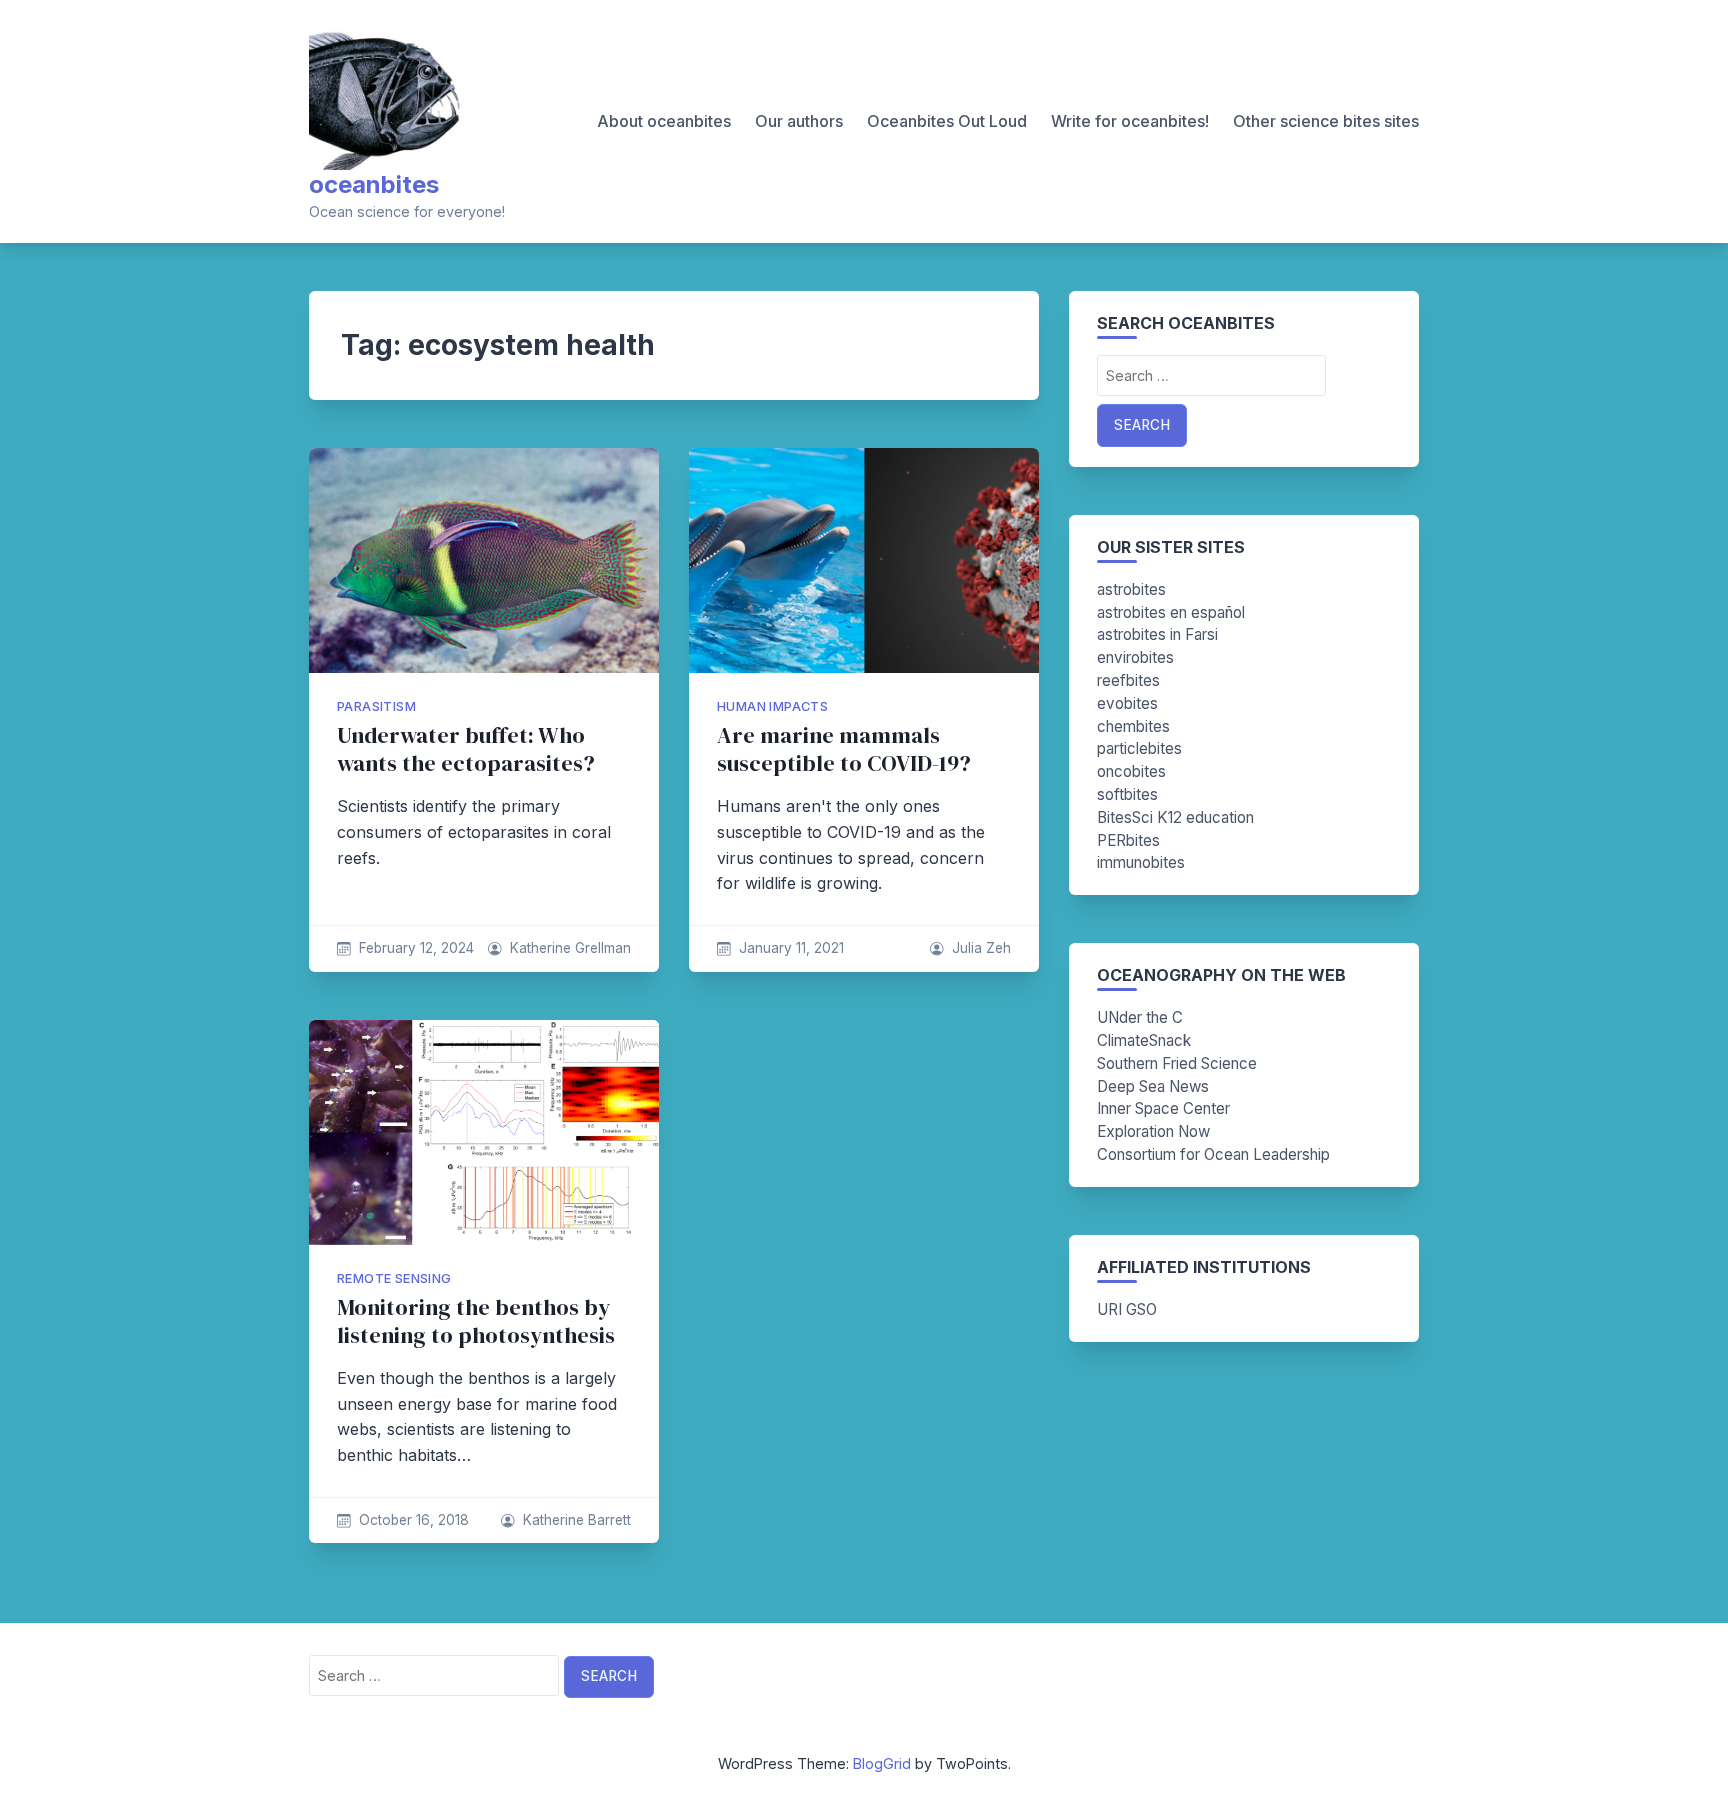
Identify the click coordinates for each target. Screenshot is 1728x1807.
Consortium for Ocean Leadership (1213, 1154)
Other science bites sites (1326, 121)
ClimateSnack (1144, 1040)
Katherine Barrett (577, 1520)
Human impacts (772, 706)
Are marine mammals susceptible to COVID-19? (844, 749)
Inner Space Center (1163, 1108)
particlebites (1139, 748)
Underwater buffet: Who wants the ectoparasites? (466, 749)
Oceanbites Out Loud (947, 121)
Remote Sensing (394, 1278)
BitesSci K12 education (1175, 817)
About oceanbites (664, 121)
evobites (1127, 703)
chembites (1133, 726)
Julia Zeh (981, 948)
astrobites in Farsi (1157, 634)
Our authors (799, 121)
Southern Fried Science (1177, 1063)
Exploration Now (1153, 1131)
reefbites (1128, 680)
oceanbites (374, 184)
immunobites (1141, 862)
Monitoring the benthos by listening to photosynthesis (476, 1321)
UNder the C (1140, 1017)
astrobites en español (1171, 612)
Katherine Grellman (570, 948)
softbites (1127, 794)
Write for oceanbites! (1130, 121)
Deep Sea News (1153, 1086)
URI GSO (1127, 1309)
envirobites (1135, 657)
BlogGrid (882, 1763)
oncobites (1131, 771)
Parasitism (376, 706)
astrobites (1131, 589)
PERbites (1128, 840)
